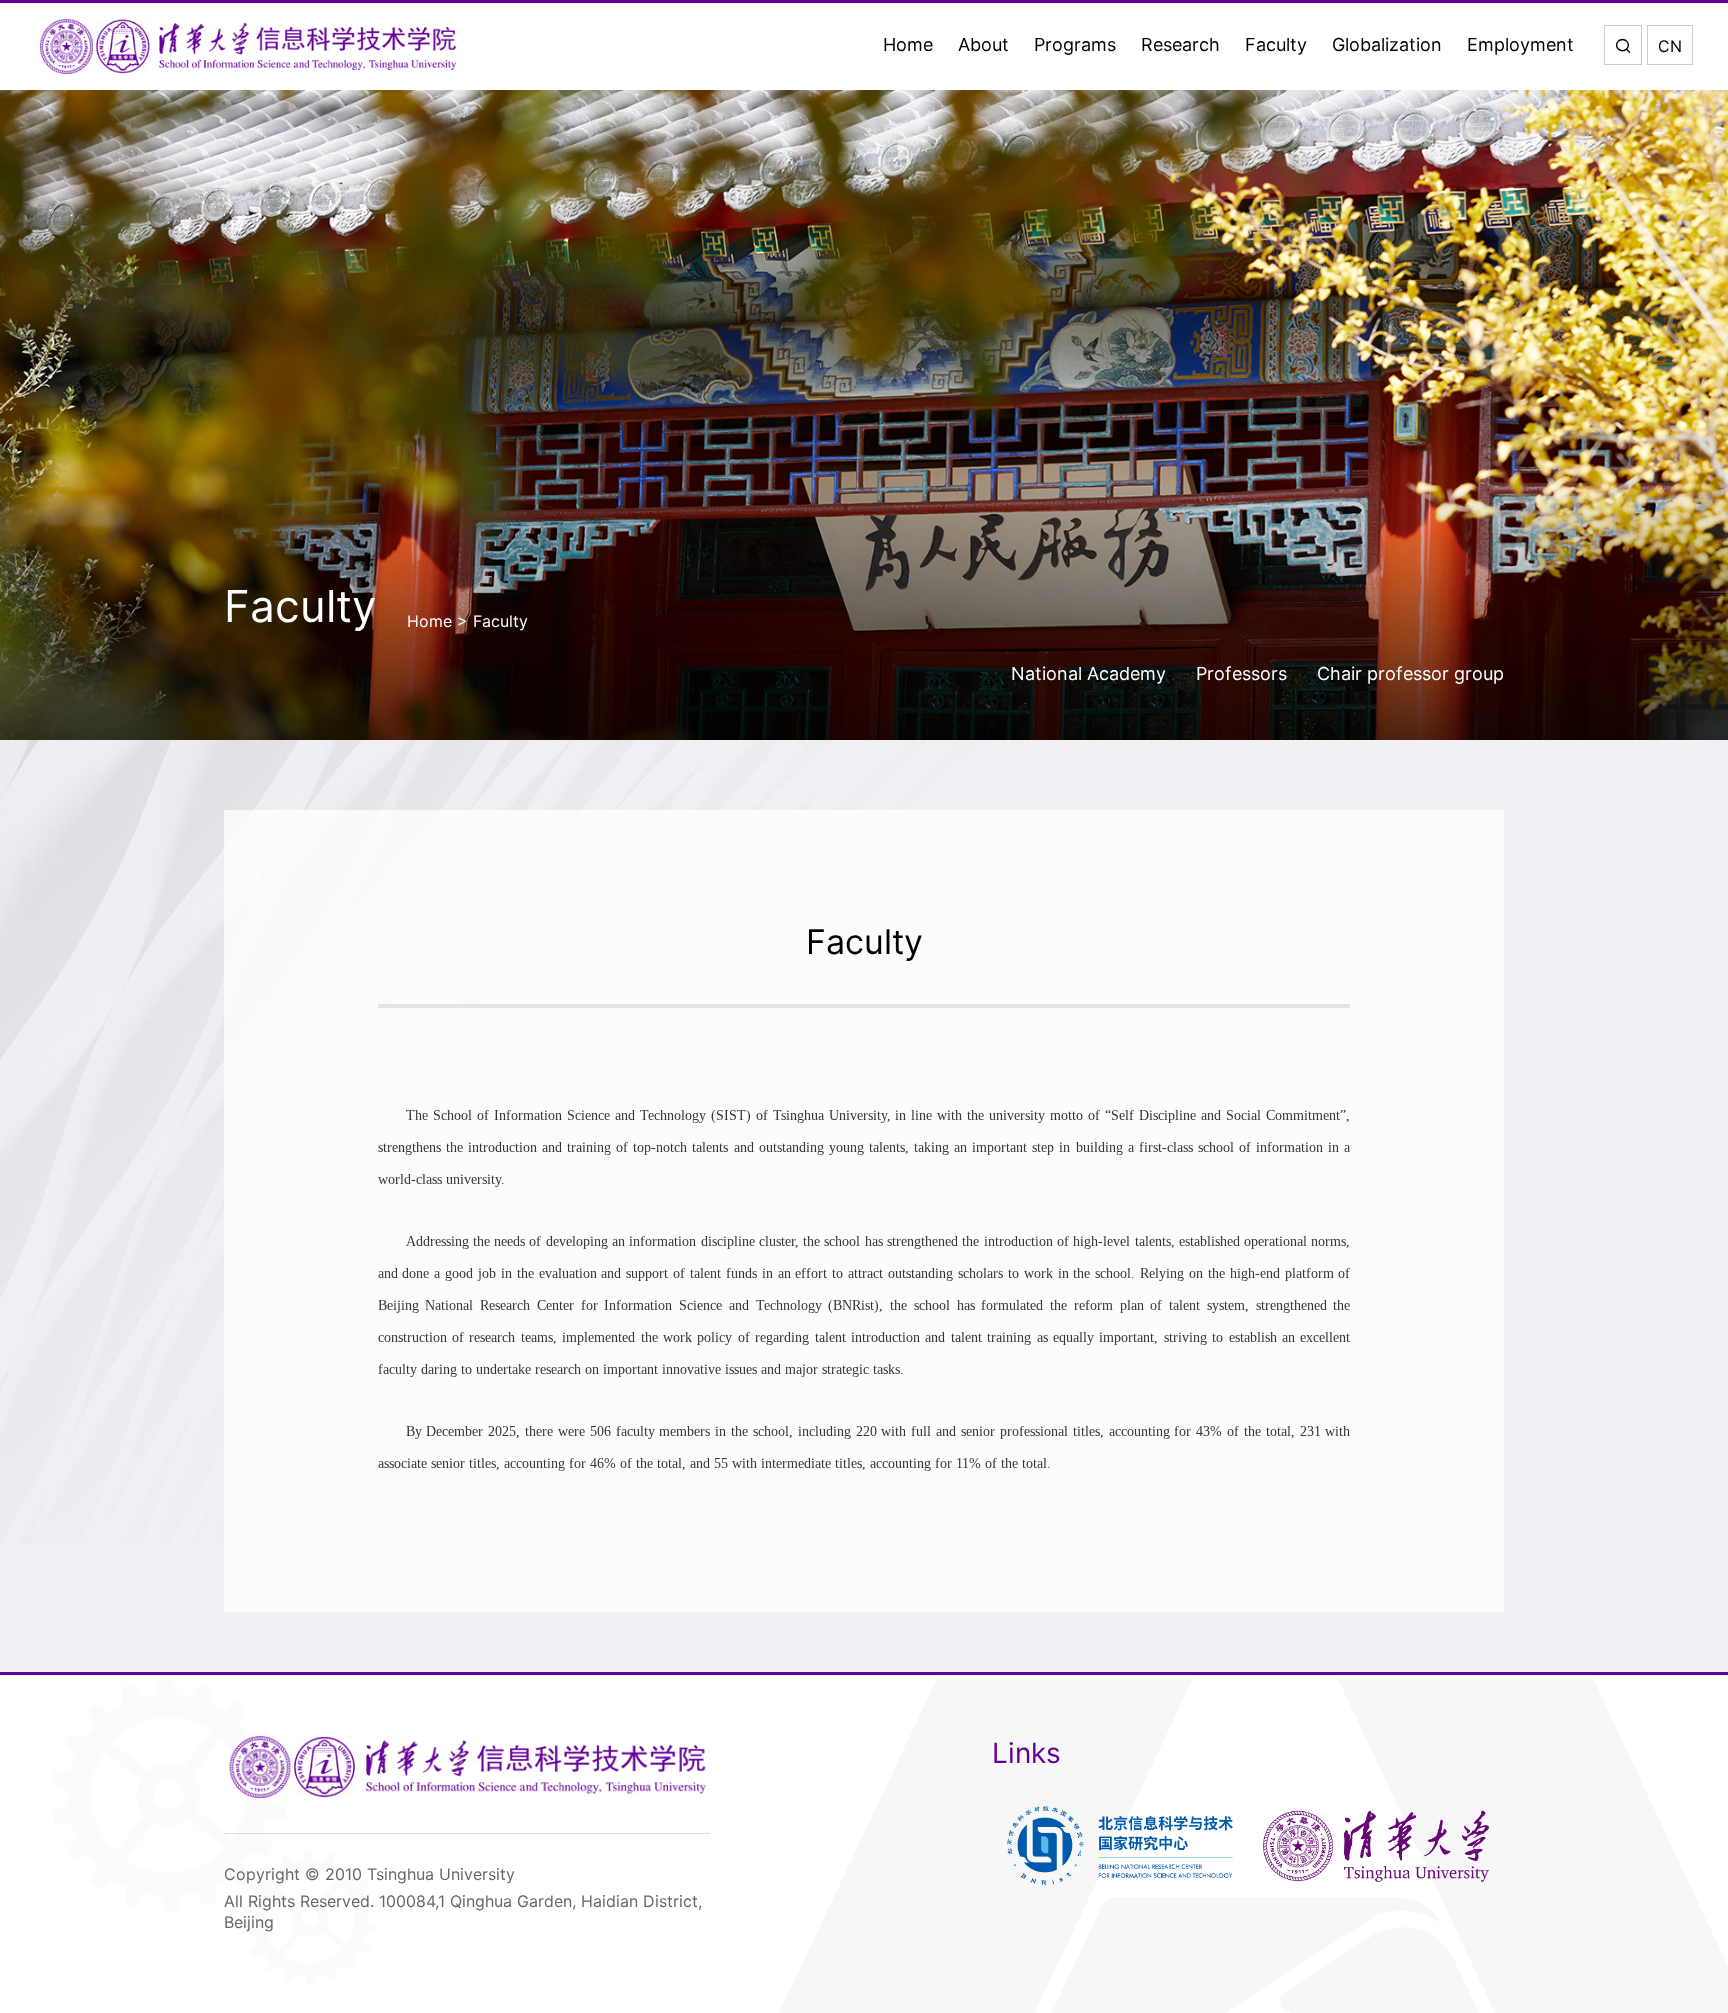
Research (1180, 44)
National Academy (1088, 673)
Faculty (1276, 44)
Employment (1520, 44)
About (983, 44)
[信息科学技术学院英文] (247, 46)
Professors (1241, 673)
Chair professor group (1410, 673)
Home (908, 44)
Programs (1075, 44)
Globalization (1387, 44)
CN (1670, 46)
